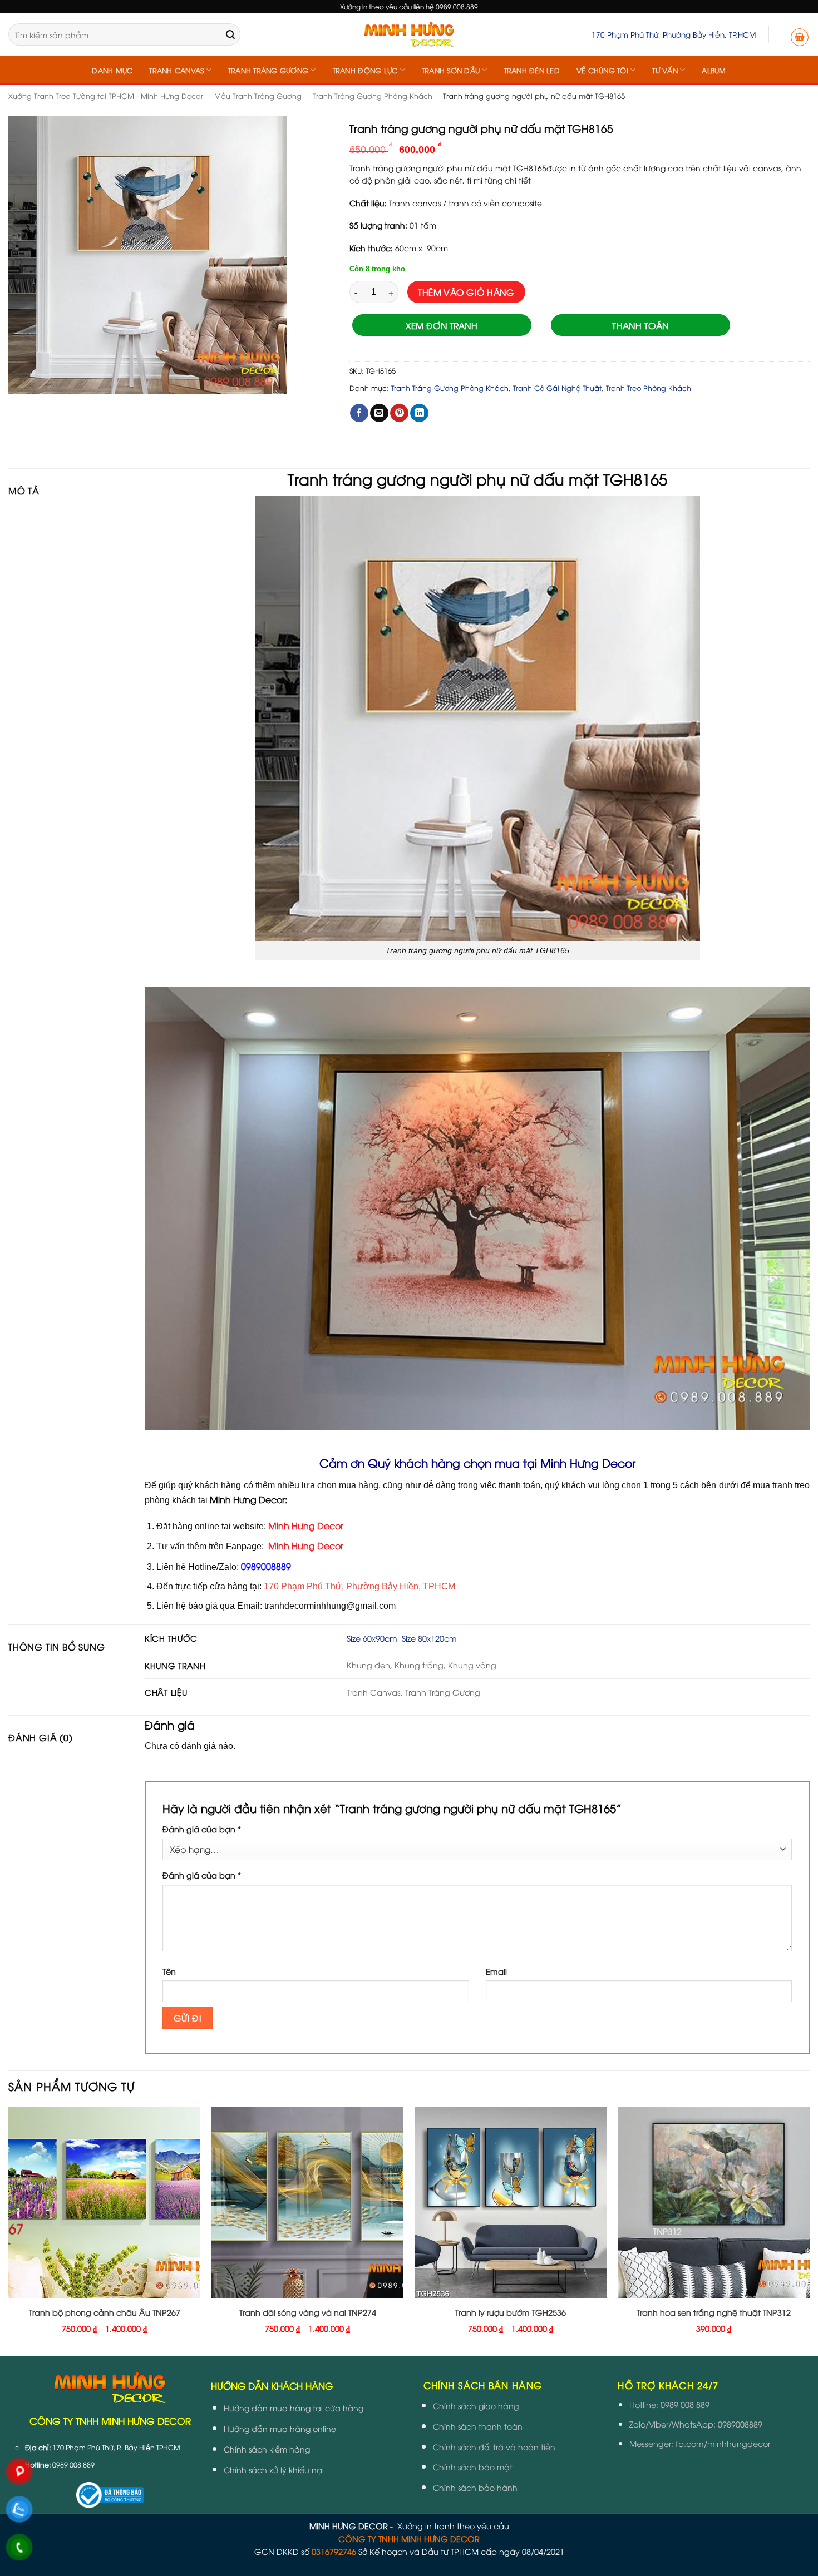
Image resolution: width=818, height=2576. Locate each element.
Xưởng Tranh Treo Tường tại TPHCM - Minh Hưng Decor (106, 96)
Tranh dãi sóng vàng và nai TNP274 (308, 2312)
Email (496, 1971)
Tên (169, 1971)
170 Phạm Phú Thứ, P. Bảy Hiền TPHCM (116, 2447)
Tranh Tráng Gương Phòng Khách (373, 96)
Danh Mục (112, 70)
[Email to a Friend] (379, 413)
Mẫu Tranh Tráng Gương (258, 96)
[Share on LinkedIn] (419, 413)
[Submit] (230, 34)
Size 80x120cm (429, 1638)
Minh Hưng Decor (306, 1525)
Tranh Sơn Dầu (451, 70)
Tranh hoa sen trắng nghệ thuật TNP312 (714, 2312)
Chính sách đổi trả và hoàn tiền (494, 2447)
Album (714, 70)
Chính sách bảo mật (473, 2467)
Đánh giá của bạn (202, 1829)
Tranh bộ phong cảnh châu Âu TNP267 (105, 2312)
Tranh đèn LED (532, 70)
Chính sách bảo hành (475, 2487)
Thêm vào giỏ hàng (466, 292)
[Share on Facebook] (359, 413)
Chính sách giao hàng (476, 2406)
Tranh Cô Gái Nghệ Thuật (557, 388)
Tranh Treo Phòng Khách (649, 388)
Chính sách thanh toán (478, 2426)
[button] (800, 37)
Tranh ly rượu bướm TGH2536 (511, 2312)
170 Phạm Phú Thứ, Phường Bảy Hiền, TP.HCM (674, 34)
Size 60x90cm (372, 1638)
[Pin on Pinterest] (399, 413)
